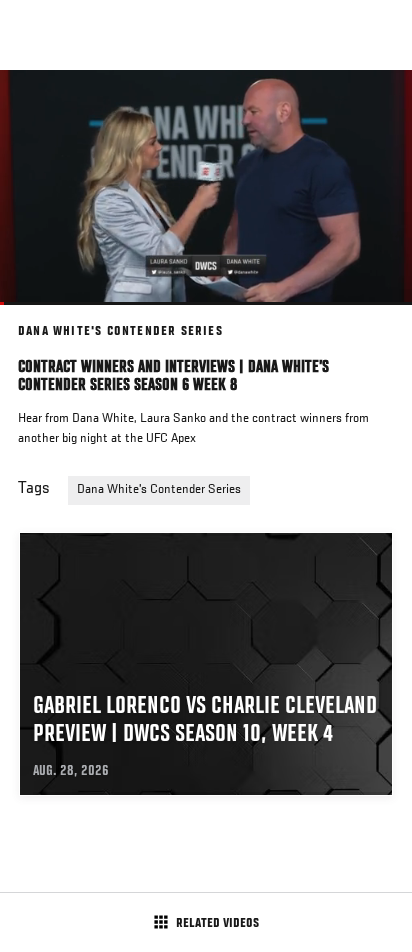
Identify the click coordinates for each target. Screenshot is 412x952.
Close (376, 108)
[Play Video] (206, 187)
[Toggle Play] (42, 317)
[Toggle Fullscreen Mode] (371, 317)
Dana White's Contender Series (159, 490)
